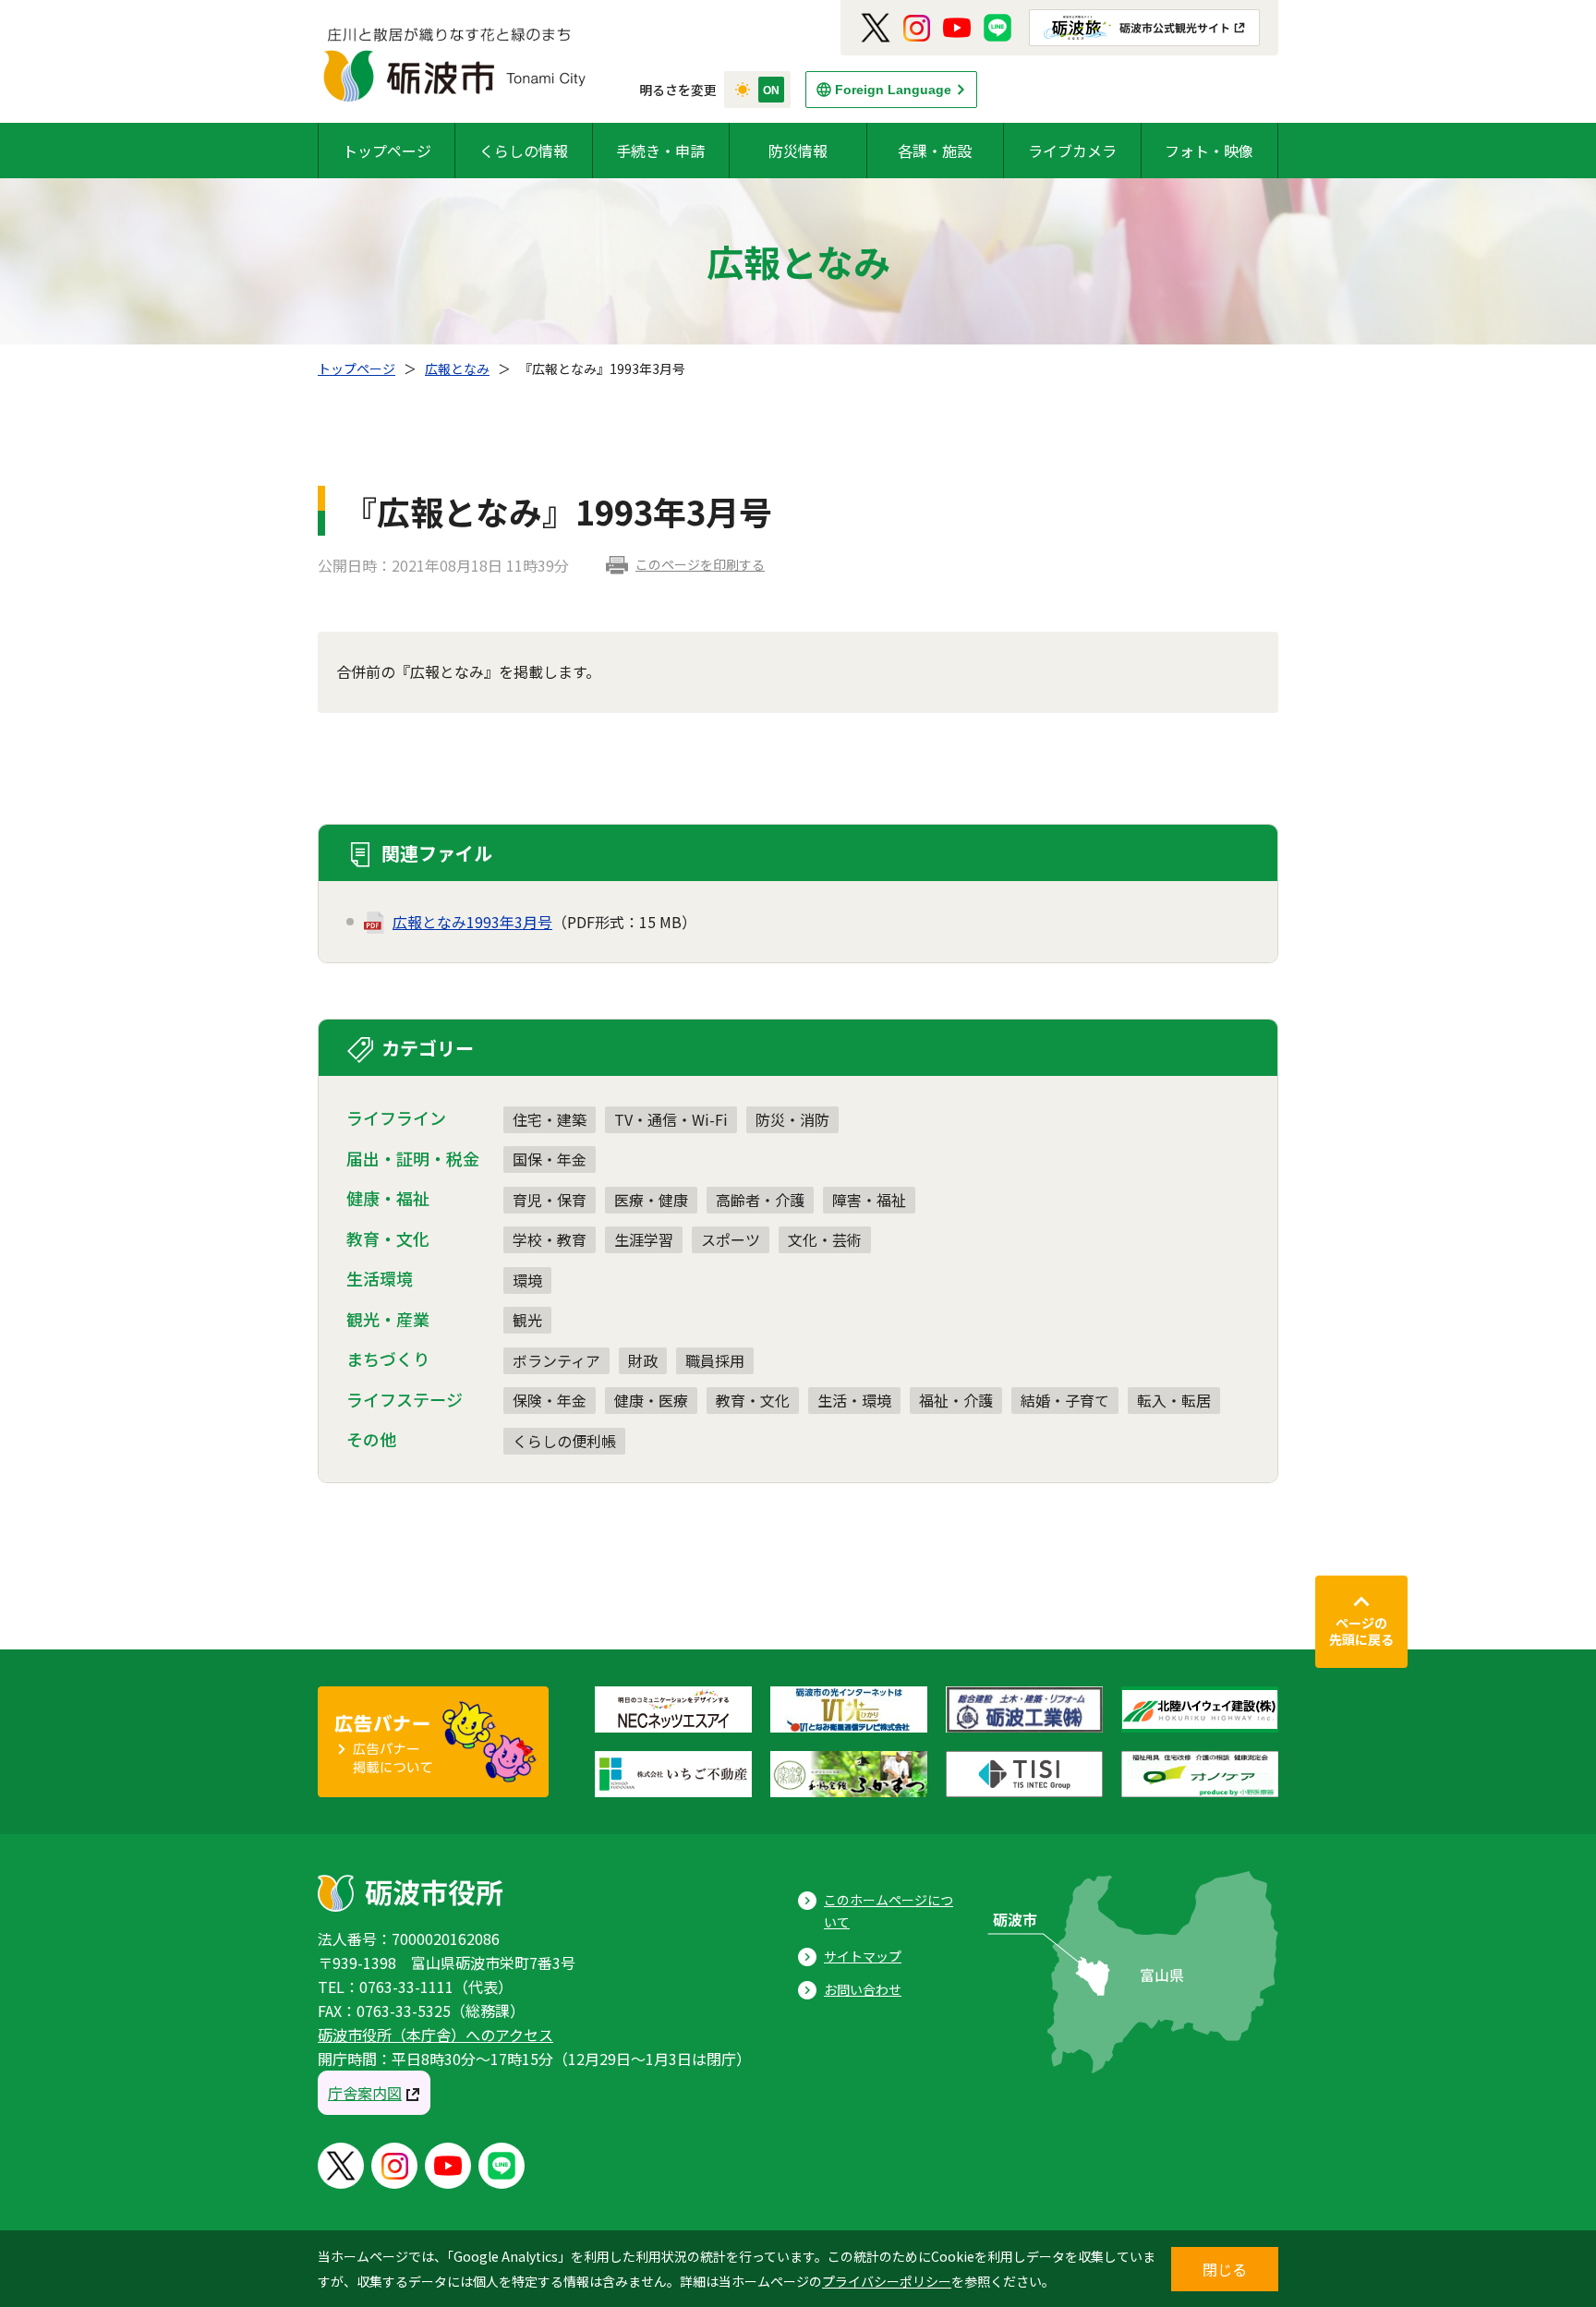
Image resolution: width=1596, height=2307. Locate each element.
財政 (643, 1360)
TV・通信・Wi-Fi (671, 1119)
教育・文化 (753, 1400)
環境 (527, 1280)
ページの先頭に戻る (1361, 1631)
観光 (527, 1320)
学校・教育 (550, 1239)
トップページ (387, 151)
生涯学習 (644, 1239)
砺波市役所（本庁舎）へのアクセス (435, 2035)
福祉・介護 (956, 1400)
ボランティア (556, 1360)
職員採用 (715, 1360)
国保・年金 (550, 1159)
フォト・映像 (1209, 151)
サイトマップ (863, 1956)
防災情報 (798, 151)
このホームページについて (889, 1911)
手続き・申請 (660, 151)
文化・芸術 (825, 1239)
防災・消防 (792, 1119)
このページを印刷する (700, 564)
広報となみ (457, 368)
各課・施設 (935, 151)
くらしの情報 (524, 151)
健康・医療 (651, 1400)
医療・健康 (651, 1200)
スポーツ (731, 1239)
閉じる (1225, 2269)
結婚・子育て (1065, 1400)
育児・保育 (550, 1200)
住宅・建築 (550, 1119)
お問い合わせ (863, 1989)
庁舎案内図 (365, 2093)
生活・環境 (854, 1400)
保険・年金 (550, 1400)
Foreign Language (893, 90)
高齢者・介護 (760, 1200)
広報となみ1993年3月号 (472, 922)
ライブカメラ (1072, 151)
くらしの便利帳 (564, 1441)
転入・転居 (1174, 1400)
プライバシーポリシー (887, 2281)
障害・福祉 (869, 1200)
